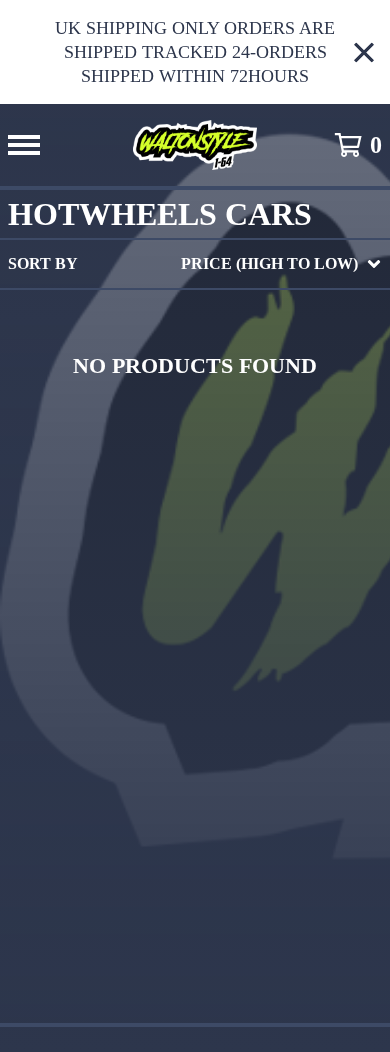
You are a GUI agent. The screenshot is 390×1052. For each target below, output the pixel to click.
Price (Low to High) (231, 539)
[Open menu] (24, 145)
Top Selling (197, 379)
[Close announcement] (364, 52)
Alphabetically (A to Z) (252, 411)
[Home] (194, 145)
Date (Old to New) (225, 507)
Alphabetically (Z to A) (252, 443)
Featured (188, 315)
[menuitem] (195, 264)
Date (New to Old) (225, 475)
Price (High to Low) (231, 571)
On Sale (178, 347)
